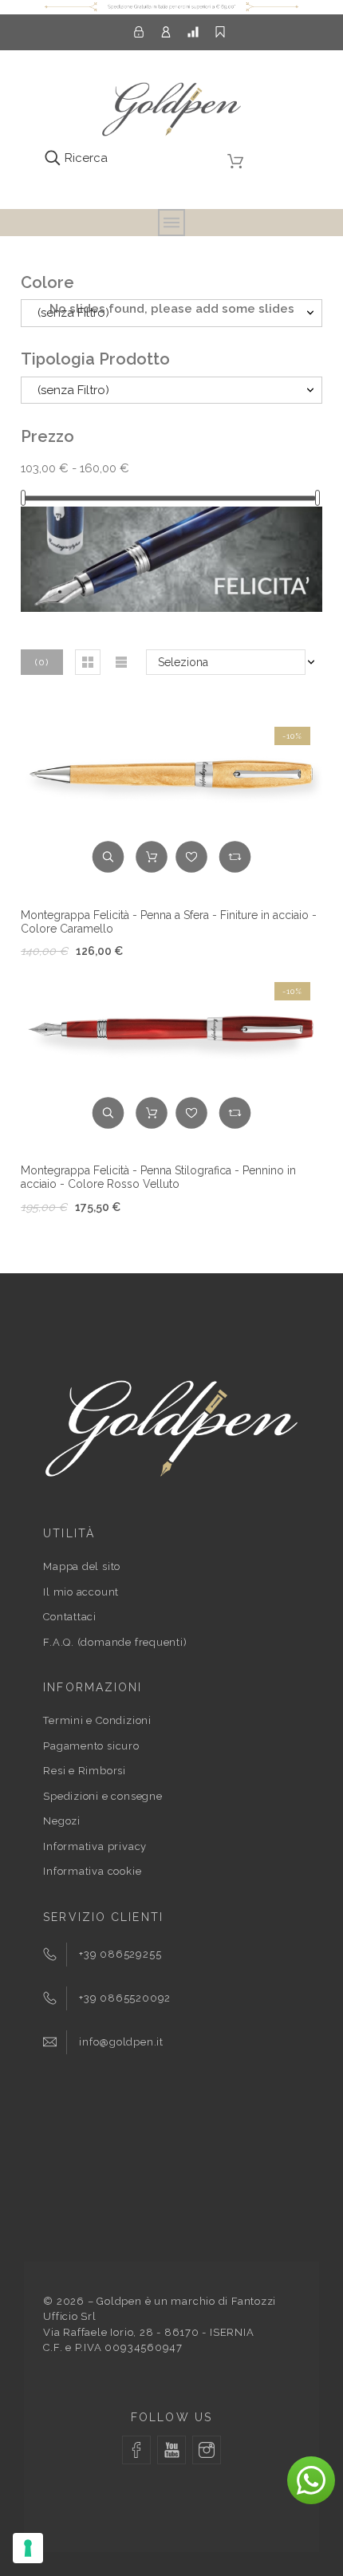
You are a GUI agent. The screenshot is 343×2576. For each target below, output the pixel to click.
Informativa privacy (95, 1846)
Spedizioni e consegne (103, 1796)
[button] (88, 662)
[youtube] (171, 2450)
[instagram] (207, 2450)
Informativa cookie (92, 1871)
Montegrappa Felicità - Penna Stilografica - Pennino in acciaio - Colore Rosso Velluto (158, 1177)
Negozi (62, 1821)
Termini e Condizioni (97, 1720)
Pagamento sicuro (91, 1746)
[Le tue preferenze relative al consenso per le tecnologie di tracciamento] (28, 2548)
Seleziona (183, 662)
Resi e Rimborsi (85, 1771)
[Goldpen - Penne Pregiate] (171, 112)
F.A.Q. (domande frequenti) (115, 1642)
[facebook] (136, 2450)
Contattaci (70, 1617)
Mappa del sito (82, 1566)
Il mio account (81, 1592)
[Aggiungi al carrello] (152, 857)
